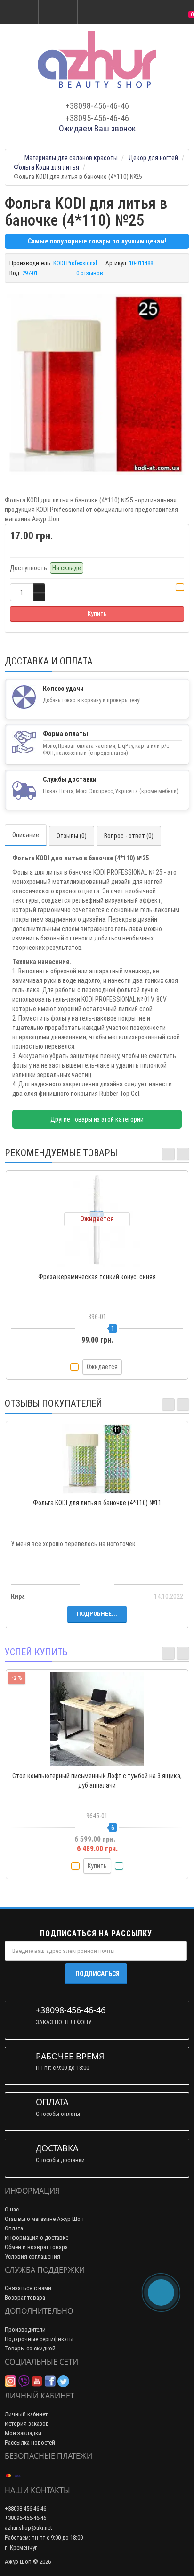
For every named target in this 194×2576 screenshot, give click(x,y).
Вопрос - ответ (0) (129, 836)
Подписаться (97, 1974)
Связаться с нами (28, 2288)
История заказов (27, 2424)
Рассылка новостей (30, 2442)
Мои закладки (23, 2433)
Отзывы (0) (72, 836)
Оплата (14, 2228)
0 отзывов (90, 273)
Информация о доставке (36, 2238)
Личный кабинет (26, 2414)
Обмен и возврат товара (36, 2247)
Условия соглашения (32, 2256)
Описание (26, 835)
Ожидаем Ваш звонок (97, 128)
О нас (12, 2209)
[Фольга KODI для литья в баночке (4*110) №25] (97, 384)
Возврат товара (25, 2297)
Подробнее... (97, 1614)
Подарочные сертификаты (39, 2339)
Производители (25, 2329)
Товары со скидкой (30, 2348)
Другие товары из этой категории (97, 1119)
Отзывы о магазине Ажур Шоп (44, 2219)
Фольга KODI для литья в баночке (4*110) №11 (97, 1503)
